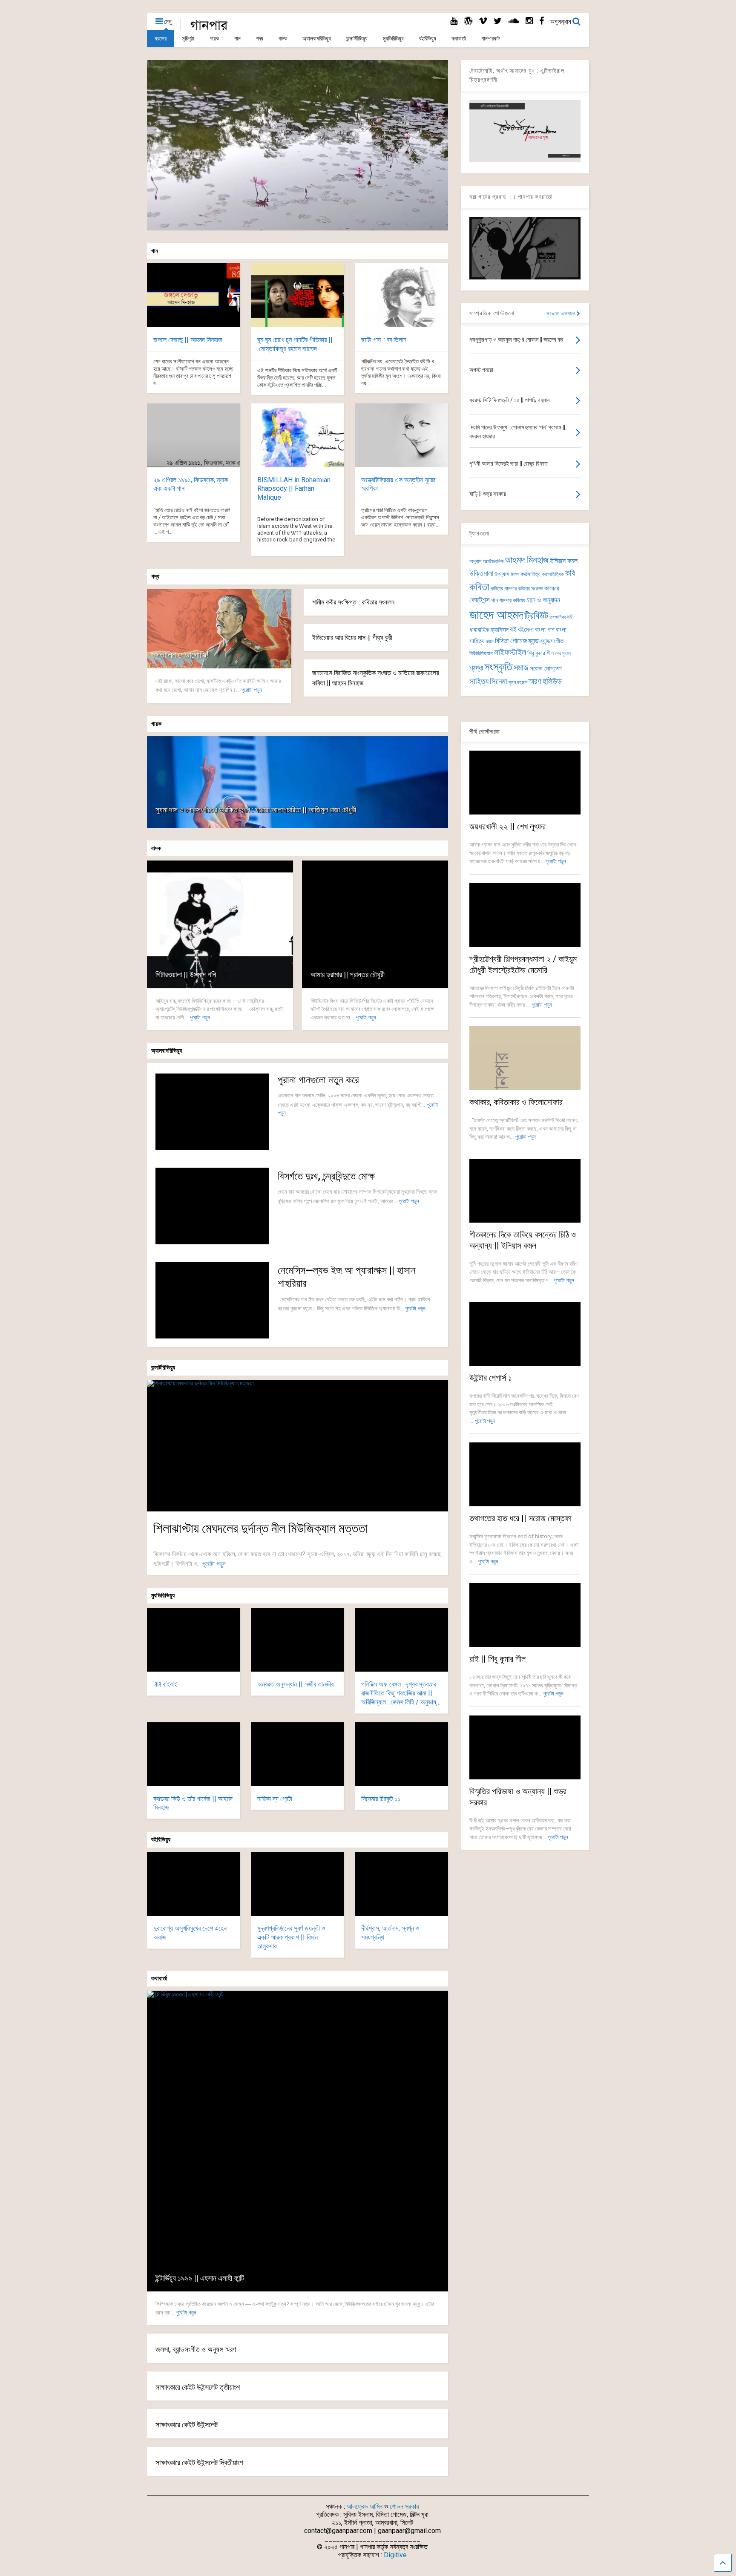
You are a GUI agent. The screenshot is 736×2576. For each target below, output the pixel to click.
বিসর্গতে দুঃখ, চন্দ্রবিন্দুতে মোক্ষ (326, 1176)
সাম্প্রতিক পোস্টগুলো (492, 313)
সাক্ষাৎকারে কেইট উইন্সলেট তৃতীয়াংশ (198, 2387)
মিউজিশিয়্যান (481, 653)
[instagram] (529, 21)
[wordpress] (468, 21)
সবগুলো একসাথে (562, 314)
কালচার (552, 588)
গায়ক (214, 39)
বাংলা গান (545, 630)
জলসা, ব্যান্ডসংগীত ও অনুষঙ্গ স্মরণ (196, 2349)
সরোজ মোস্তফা (546, 668)
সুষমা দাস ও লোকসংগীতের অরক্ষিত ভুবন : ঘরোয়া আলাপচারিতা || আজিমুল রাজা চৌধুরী (256, 810)
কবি (570, 573)
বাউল (490, 642)
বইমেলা (526, 629)
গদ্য (260, 39)
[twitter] (498, 21)
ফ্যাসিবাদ (500, 630)
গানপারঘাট (490, 39)
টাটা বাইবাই (165, 1684)
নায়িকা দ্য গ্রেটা (275, 1799)
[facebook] (542, 21)
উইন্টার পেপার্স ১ (491, 1378)
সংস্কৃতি (498, 667)
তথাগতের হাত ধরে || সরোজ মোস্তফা (520, 1518)
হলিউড (552, 681)
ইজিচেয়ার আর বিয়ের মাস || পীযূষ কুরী (352, 638)
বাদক (283, 39)
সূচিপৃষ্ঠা (188, 39)
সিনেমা (499, 681)
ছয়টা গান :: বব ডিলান (384, 340)
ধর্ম (569, 617)
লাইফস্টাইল (510, 652)
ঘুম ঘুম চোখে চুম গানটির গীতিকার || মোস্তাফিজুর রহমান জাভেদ (295, 344)
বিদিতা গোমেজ (511, 641)
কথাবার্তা (459, 39)
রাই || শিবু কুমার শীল (497, 1659)
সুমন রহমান (518, 682)
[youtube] (454, 21)
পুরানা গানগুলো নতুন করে (318, 1080)
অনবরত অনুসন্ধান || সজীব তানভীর (295, 1684)
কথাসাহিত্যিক (553, 574)
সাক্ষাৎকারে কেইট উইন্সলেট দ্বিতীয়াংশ (199, 2462)
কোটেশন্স (480, 600)
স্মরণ (535, 681)
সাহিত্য (479, 681)
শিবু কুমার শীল (540, 653)
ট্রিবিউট (536, 616)
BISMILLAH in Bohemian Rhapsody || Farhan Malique (294, 489)
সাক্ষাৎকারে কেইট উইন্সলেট (187, 2425)
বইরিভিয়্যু (428, 39)
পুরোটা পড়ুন (252, 690)
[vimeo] (483, 21)
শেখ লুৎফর (563, 654)
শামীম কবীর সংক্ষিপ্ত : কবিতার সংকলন (353, 602)
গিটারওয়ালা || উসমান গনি (186, 974)
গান (237, 39)
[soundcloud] (514, 21)
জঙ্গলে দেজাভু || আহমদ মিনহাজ (188, 340)
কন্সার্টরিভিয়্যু (357, 39)
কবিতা (479, 587)
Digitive (395, 2555)
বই (513, 629)
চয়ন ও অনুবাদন (543, 600)
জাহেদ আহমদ (496, 615)
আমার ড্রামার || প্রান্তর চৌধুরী (348, 974)
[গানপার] (209, 28)
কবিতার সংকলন (530, 589)
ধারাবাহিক (479, 630)
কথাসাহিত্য (530, 574)
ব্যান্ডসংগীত (552, 641)
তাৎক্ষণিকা (558, 617)
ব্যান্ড (533, 641)
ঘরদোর (161, 39)
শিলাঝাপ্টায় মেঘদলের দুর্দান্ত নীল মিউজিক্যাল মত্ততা (260, 1528)
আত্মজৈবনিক (493, 561)
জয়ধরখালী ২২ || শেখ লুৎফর (507, 826)
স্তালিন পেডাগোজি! (182, 655)
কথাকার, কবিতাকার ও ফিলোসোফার (516, 1102)
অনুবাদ (475, 561)
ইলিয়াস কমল (564, 561)
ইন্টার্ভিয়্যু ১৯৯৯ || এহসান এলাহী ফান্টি (200, 2278)
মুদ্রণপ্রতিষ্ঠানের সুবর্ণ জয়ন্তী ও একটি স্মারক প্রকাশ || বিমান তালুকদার (291, 1937)
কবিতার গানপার (504, 589)
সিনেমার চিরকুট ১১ (381, 1799)
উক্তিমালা (481, 573)
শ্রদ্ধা (476, 668)
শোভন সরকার (404, 2506)
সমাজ (521, 668)
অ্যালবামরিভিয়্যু (317, 39)
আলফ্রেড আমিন (365, 2506)
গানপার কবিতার (512, 600)
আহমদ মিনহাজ (527, 560)
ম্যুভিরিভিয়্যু (393, 39)
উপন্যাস (502, 574)
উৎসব (515, 574)
